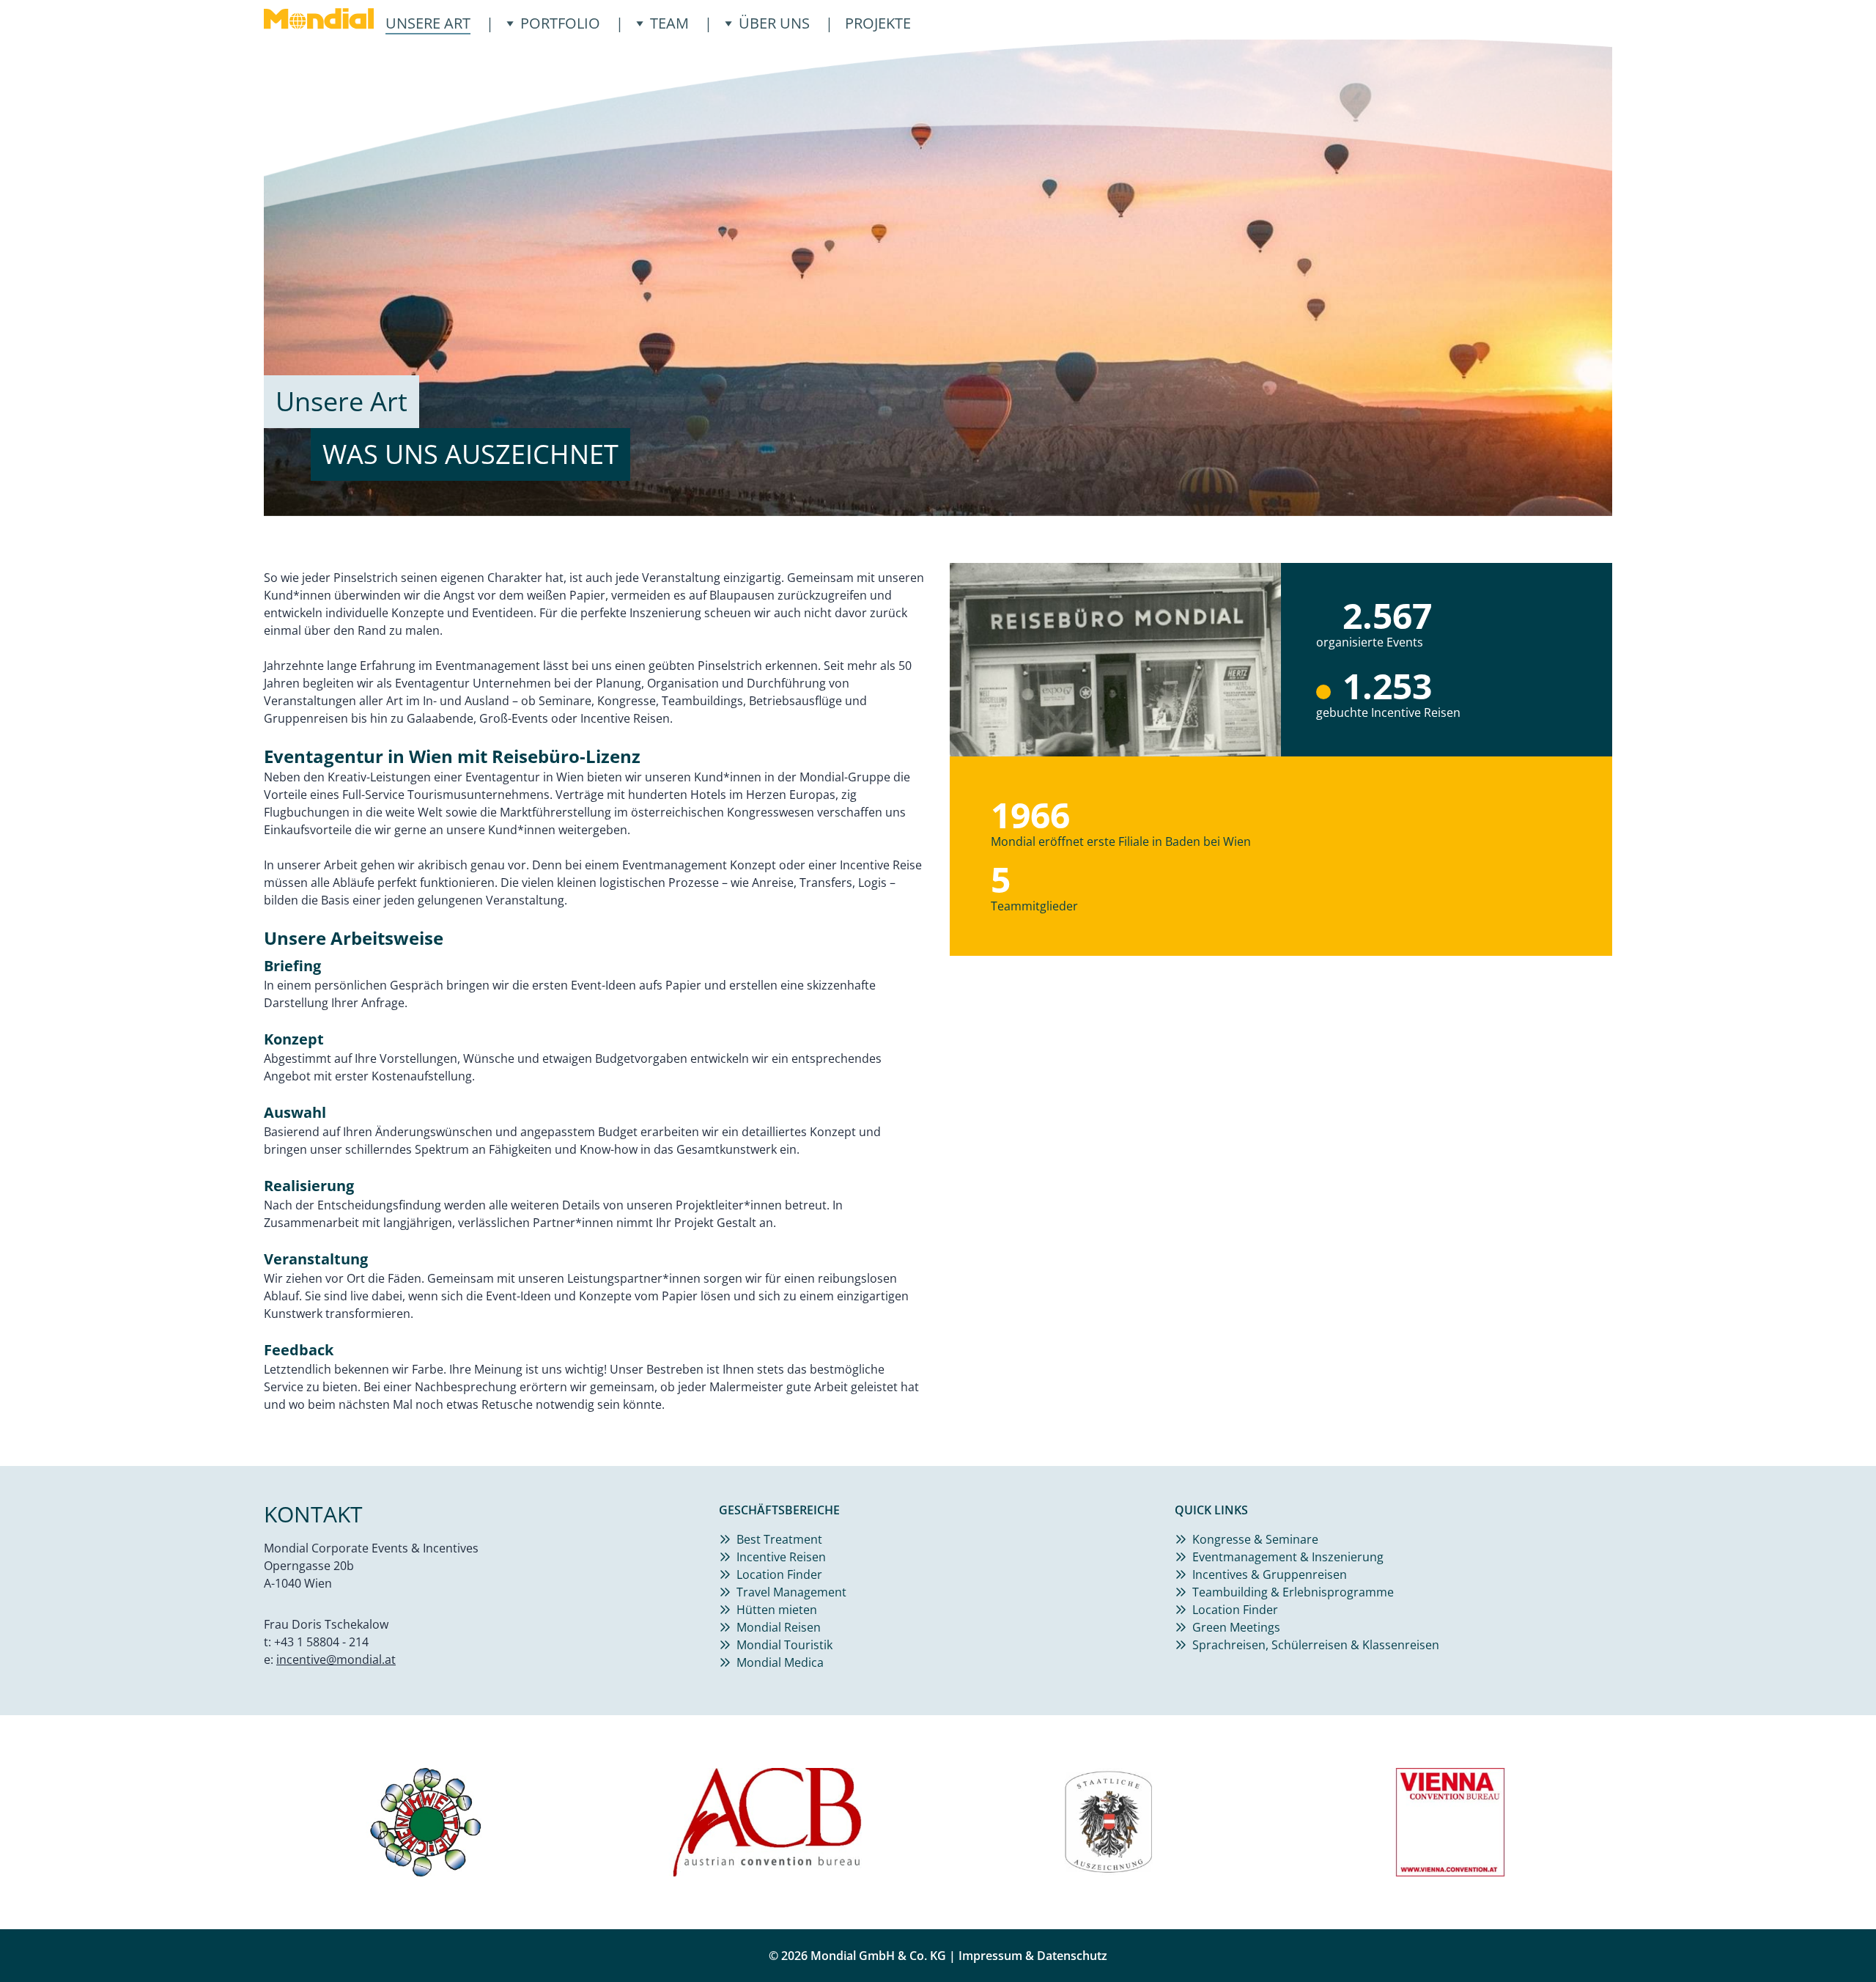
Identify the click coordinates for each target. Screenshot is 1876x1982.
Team (669, 23)
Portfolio (560, 23)
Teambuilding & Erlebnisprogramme (1293, 1592)
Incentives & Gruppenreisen (1270, 1574)
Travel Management (791, 1592)
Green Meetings (1236, 1627)
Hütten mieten (777, 1610)
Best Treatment (779, 1539)
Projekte (878, 23)
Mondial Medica (780, 1662)
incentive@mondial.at (336, 1659)
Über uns (774, 23)
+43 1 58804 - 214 (321, 1642)
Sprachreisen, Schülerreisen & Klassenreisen (1316, 1645)
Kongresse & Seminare (1255, 1539)
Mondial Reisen (779, 1627)
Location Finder (779, 1574)
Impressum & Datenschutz (1033, 1956)
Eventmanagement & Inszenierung (1288, 1557)
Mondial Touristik (784, 1645)
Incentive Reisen (781, 1557)
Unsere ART (428, 23)
